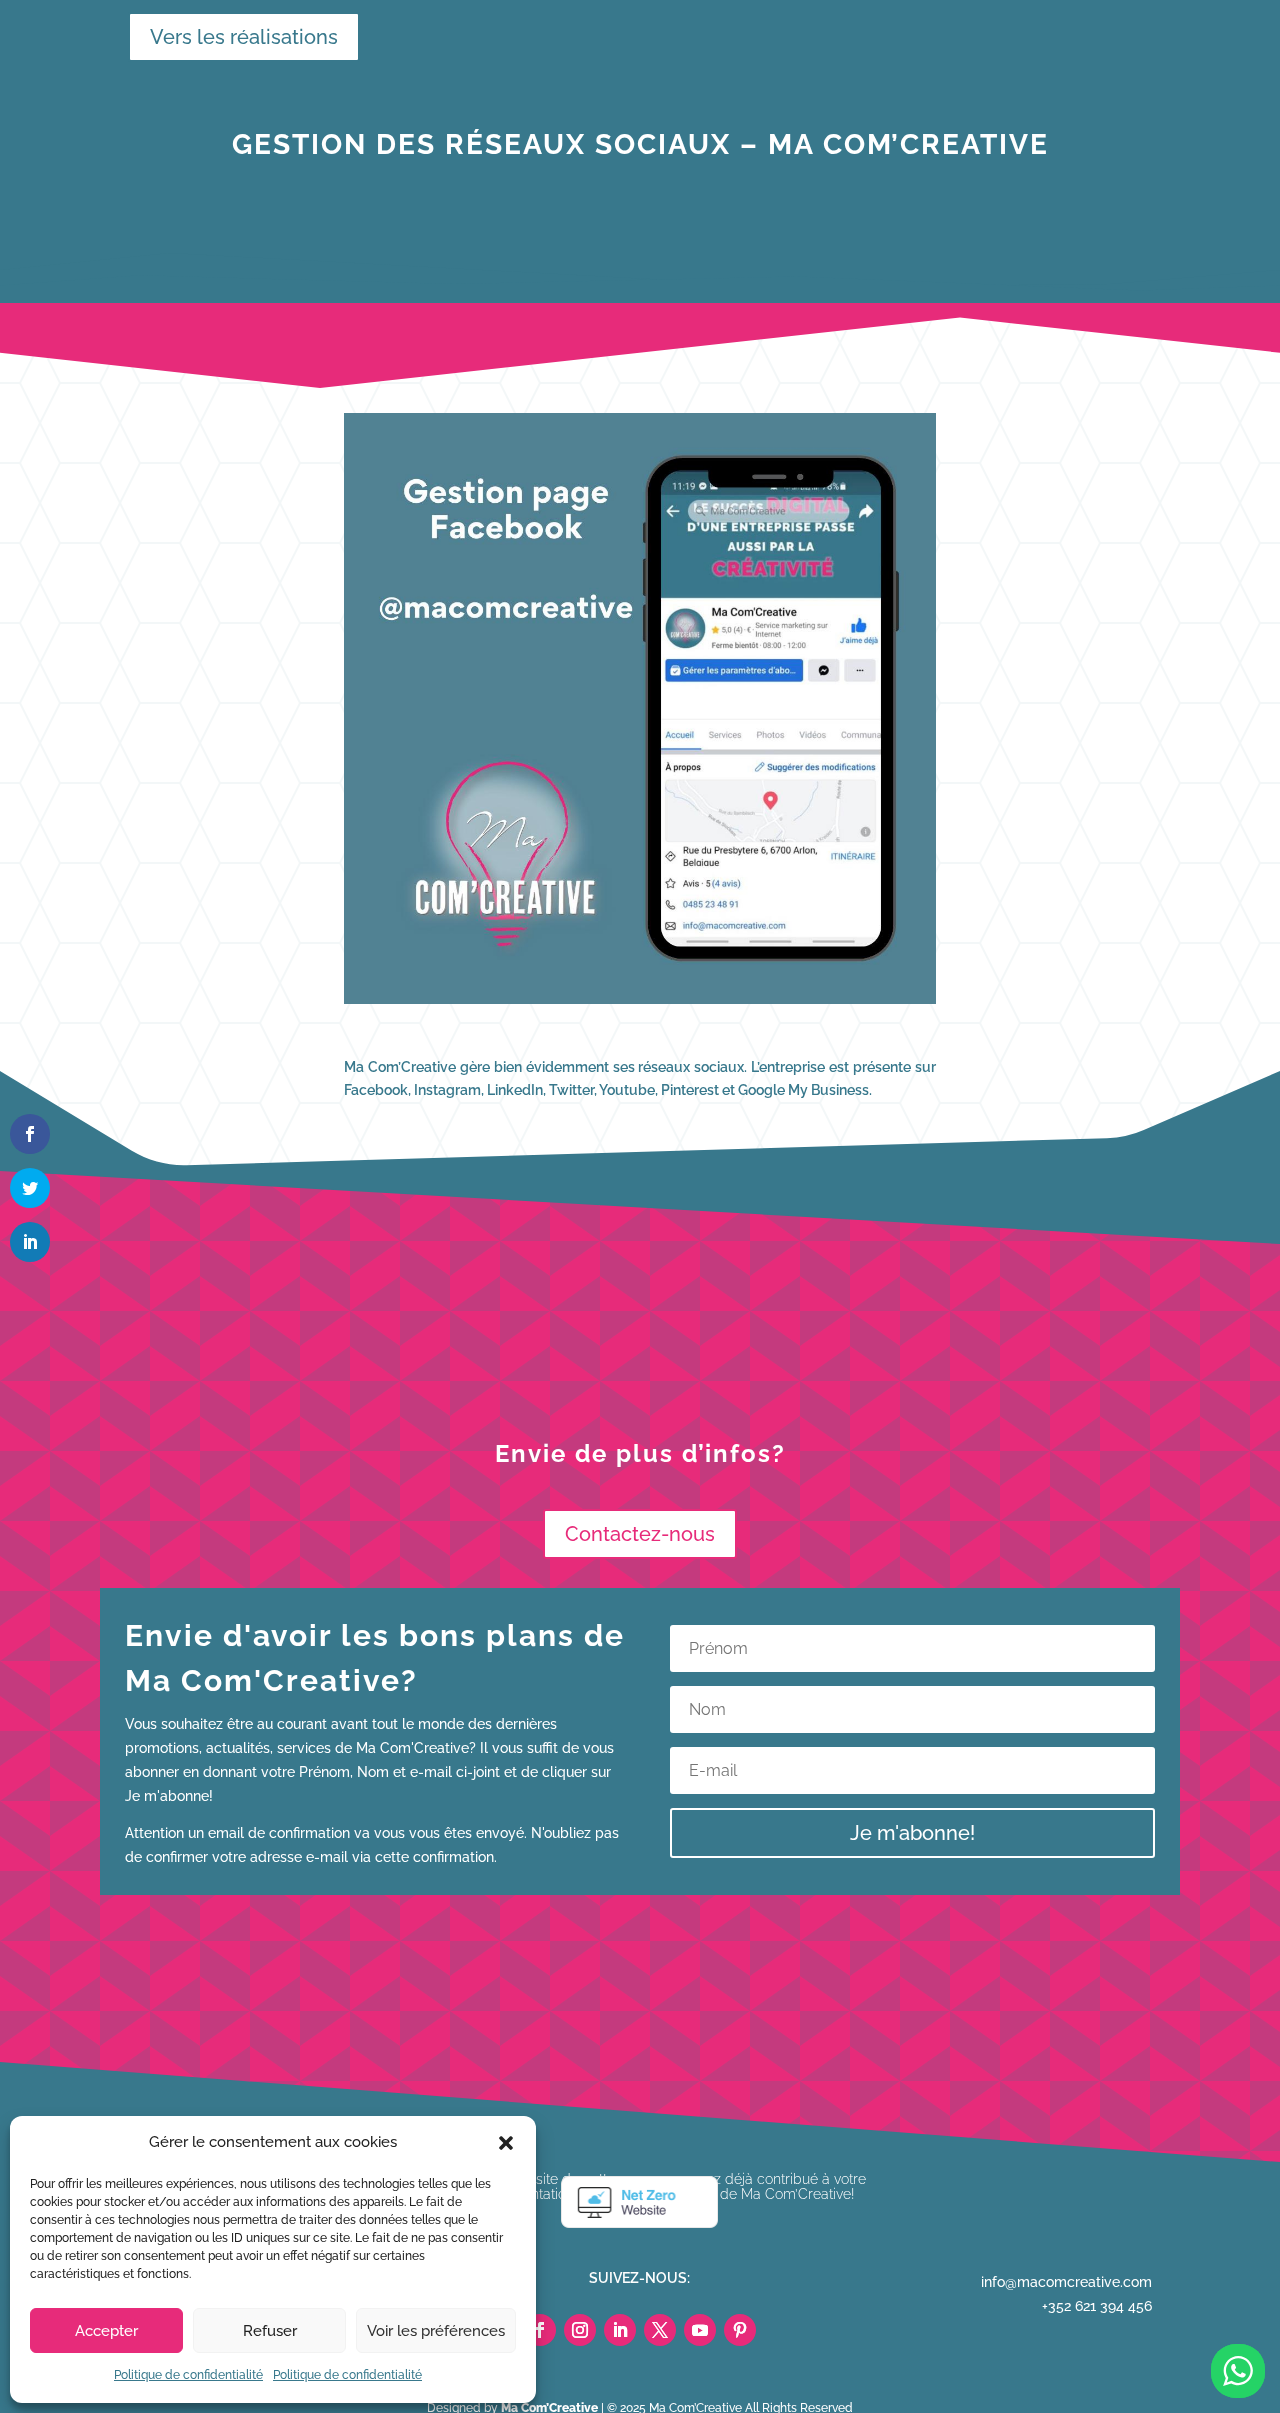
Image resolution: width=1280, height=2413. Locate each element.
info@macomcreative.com (1066, 2282)
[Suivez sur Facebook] (540, 2330)
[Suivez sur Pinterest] (740, 2330)
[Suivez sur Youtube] (700, 2330)
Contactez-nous (640, 1534)
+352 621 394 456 (1097, 2306)
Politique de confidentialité (188, 2375)
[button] (506, 2143)
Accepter (106, 2331)
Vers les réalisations (234, 37)
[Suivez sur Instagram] (580, 2330)
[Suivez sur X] (660, 2330)
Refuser (270, 2331)
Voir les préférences (436, 2331)
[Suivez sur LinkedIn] (620, 2330)
